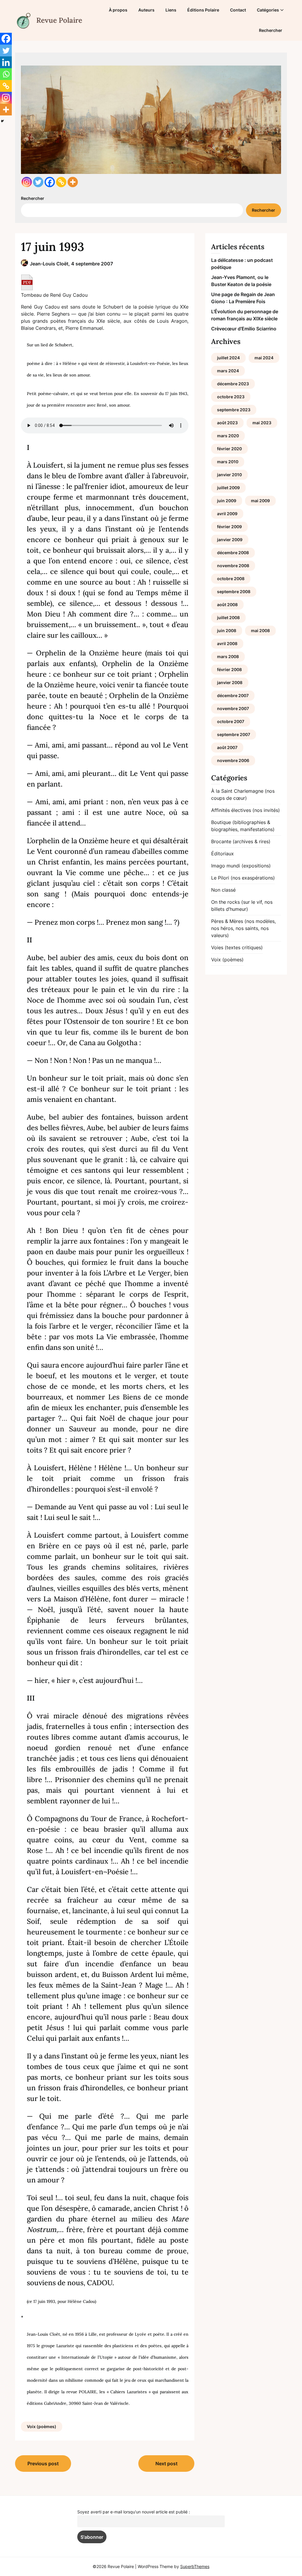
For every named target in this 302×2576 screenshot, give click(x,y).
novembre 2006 (233, 760)
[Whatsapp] (6, 74)
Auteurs (146, 10)
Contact (238, 10)
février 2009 (229, 527)
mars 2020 (228, 436)
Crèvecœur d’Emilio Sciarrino (244, 329)
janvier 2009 (230, 540)
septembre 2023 (234, 410)
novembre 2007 (233, 708)
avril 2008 (227, 643)
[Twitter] (38, 182)
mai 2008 (260, 630)
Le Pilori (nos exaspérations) (243, 878)
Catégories (268, 10)
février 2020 (229, 449)
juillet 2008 (228, 618)
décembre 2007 (233, 695)
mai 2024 (264, 358)
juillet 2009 (228, 488)
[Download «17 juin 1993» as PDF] (27, 282)
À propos (118, 10)
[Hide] (2, 121)
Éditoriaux (223, 854)
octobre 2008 (231, 579)
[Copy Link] (61, 182)
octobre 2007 (231, 721)
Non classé (223, 890)
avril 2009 (227, 514)
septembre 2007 (234, 734)
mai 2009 (260, 501)
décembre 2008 (233, 553)
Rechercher (271, 30)
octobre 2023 (231, 397)
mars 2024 (228, 371)
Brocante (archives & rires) (241, 841)
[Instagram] (27, 182)
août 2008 (227, 605)
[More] (73, 182)
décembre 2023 (233, 384)
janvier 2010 (229, 475)
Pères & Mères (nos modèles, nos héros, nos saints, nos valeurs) (243, 928)
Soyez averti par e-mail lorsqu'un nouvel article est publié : (134, 2512)
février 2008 (229, 669)
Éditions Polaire (203, 10)
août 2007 (227, 747)
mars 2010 (228, 462)
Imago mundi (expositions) (241, 866)
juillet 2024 (228, 358)
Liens (171, 10)
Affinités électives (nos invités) (246, 810)
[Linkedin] (6, 62)
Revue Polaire (59, 20)
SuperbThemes (195, 2566)
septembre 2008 (234, 592)
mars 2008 (228, 656)
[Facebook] (50, 182)
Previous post (43, 2464)
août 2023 (227, 423)
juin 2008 (227, 630)
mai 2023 (262, 423)
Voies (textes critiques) (237, 947)
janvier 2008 (230, 682)
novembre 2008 (233, 566)
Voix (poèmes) (42, 2426)
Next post (166, 2464)
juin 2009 (227, 501)
